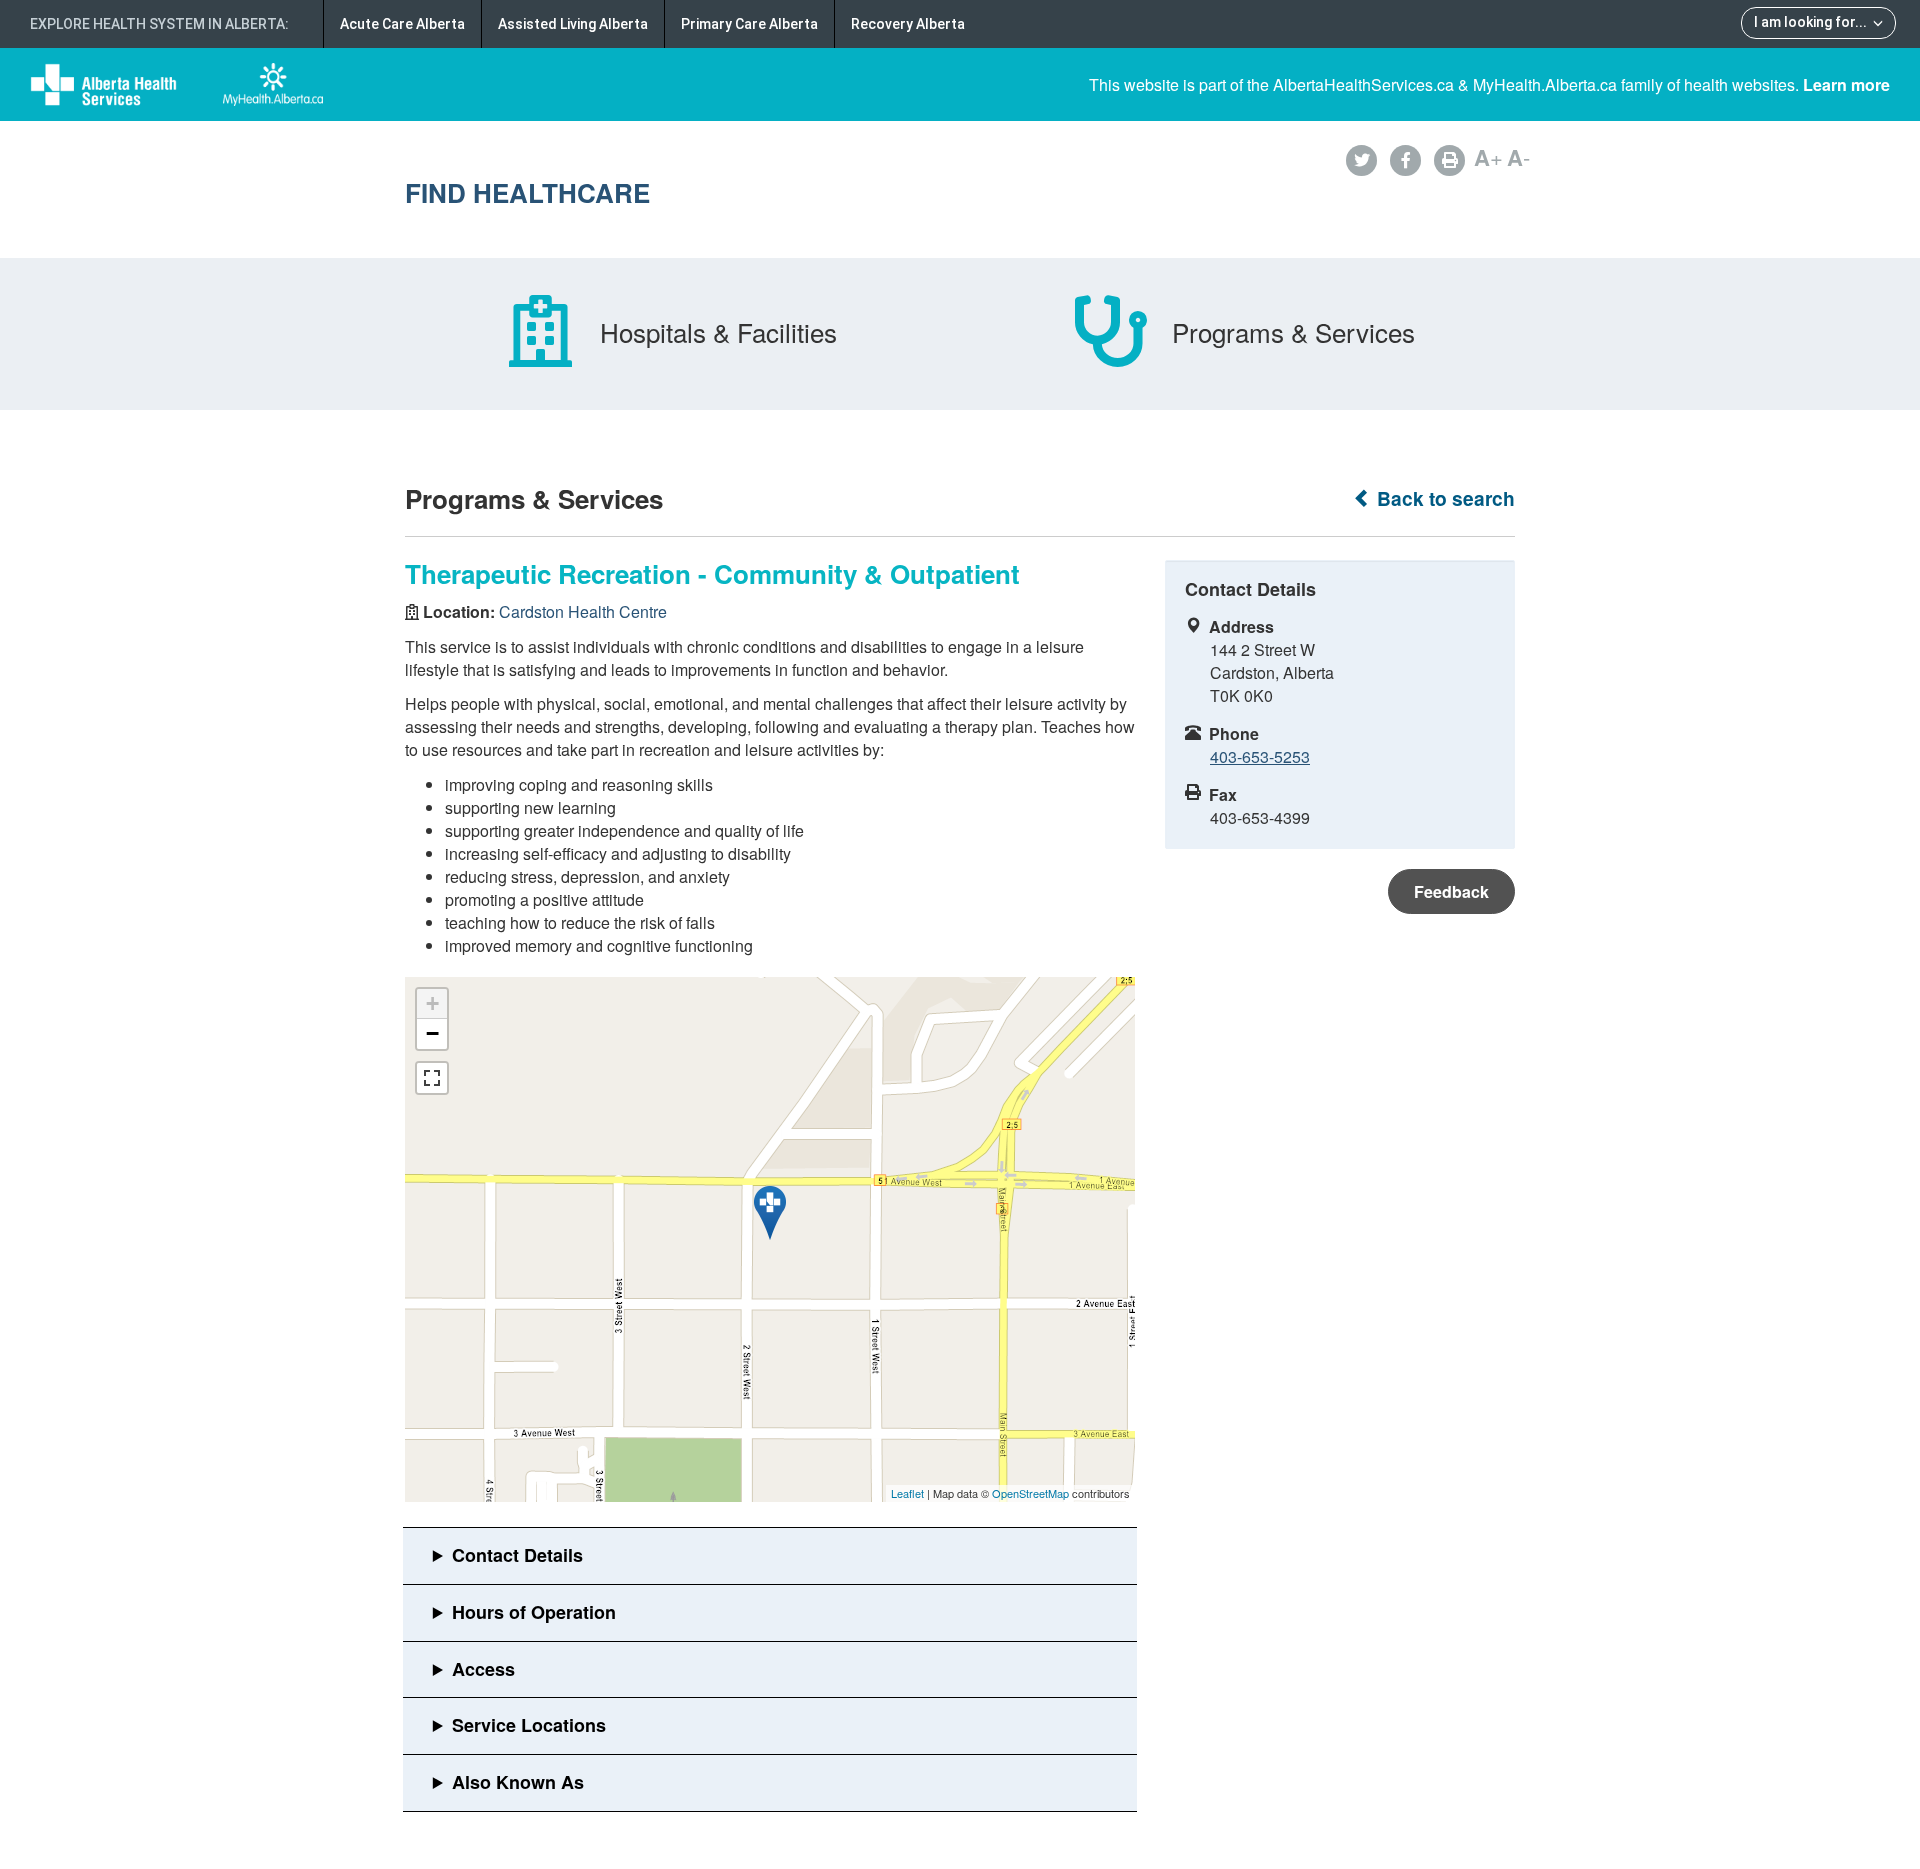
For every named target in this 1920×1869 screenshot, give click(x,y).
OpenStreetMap (1030, 1493)
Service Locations (529, 1725)
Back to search (1443, 498)
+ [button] (432, 1003)
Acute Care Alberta (402, 24)
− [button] (432, 1033)
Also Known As (518, 1782)
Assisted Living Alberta (573, 24)
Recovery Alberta (908, 24)
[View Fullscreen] (432, 1078)
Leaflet (907, 1493)
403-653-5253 (1260, 756)
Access (483, 1669)
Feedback (1451, 891)
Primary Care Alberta (749, 24)
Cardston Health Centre (583, 611)
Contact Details (517, 1555)
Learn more (1846, 84)
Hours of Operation (534, 1612)
